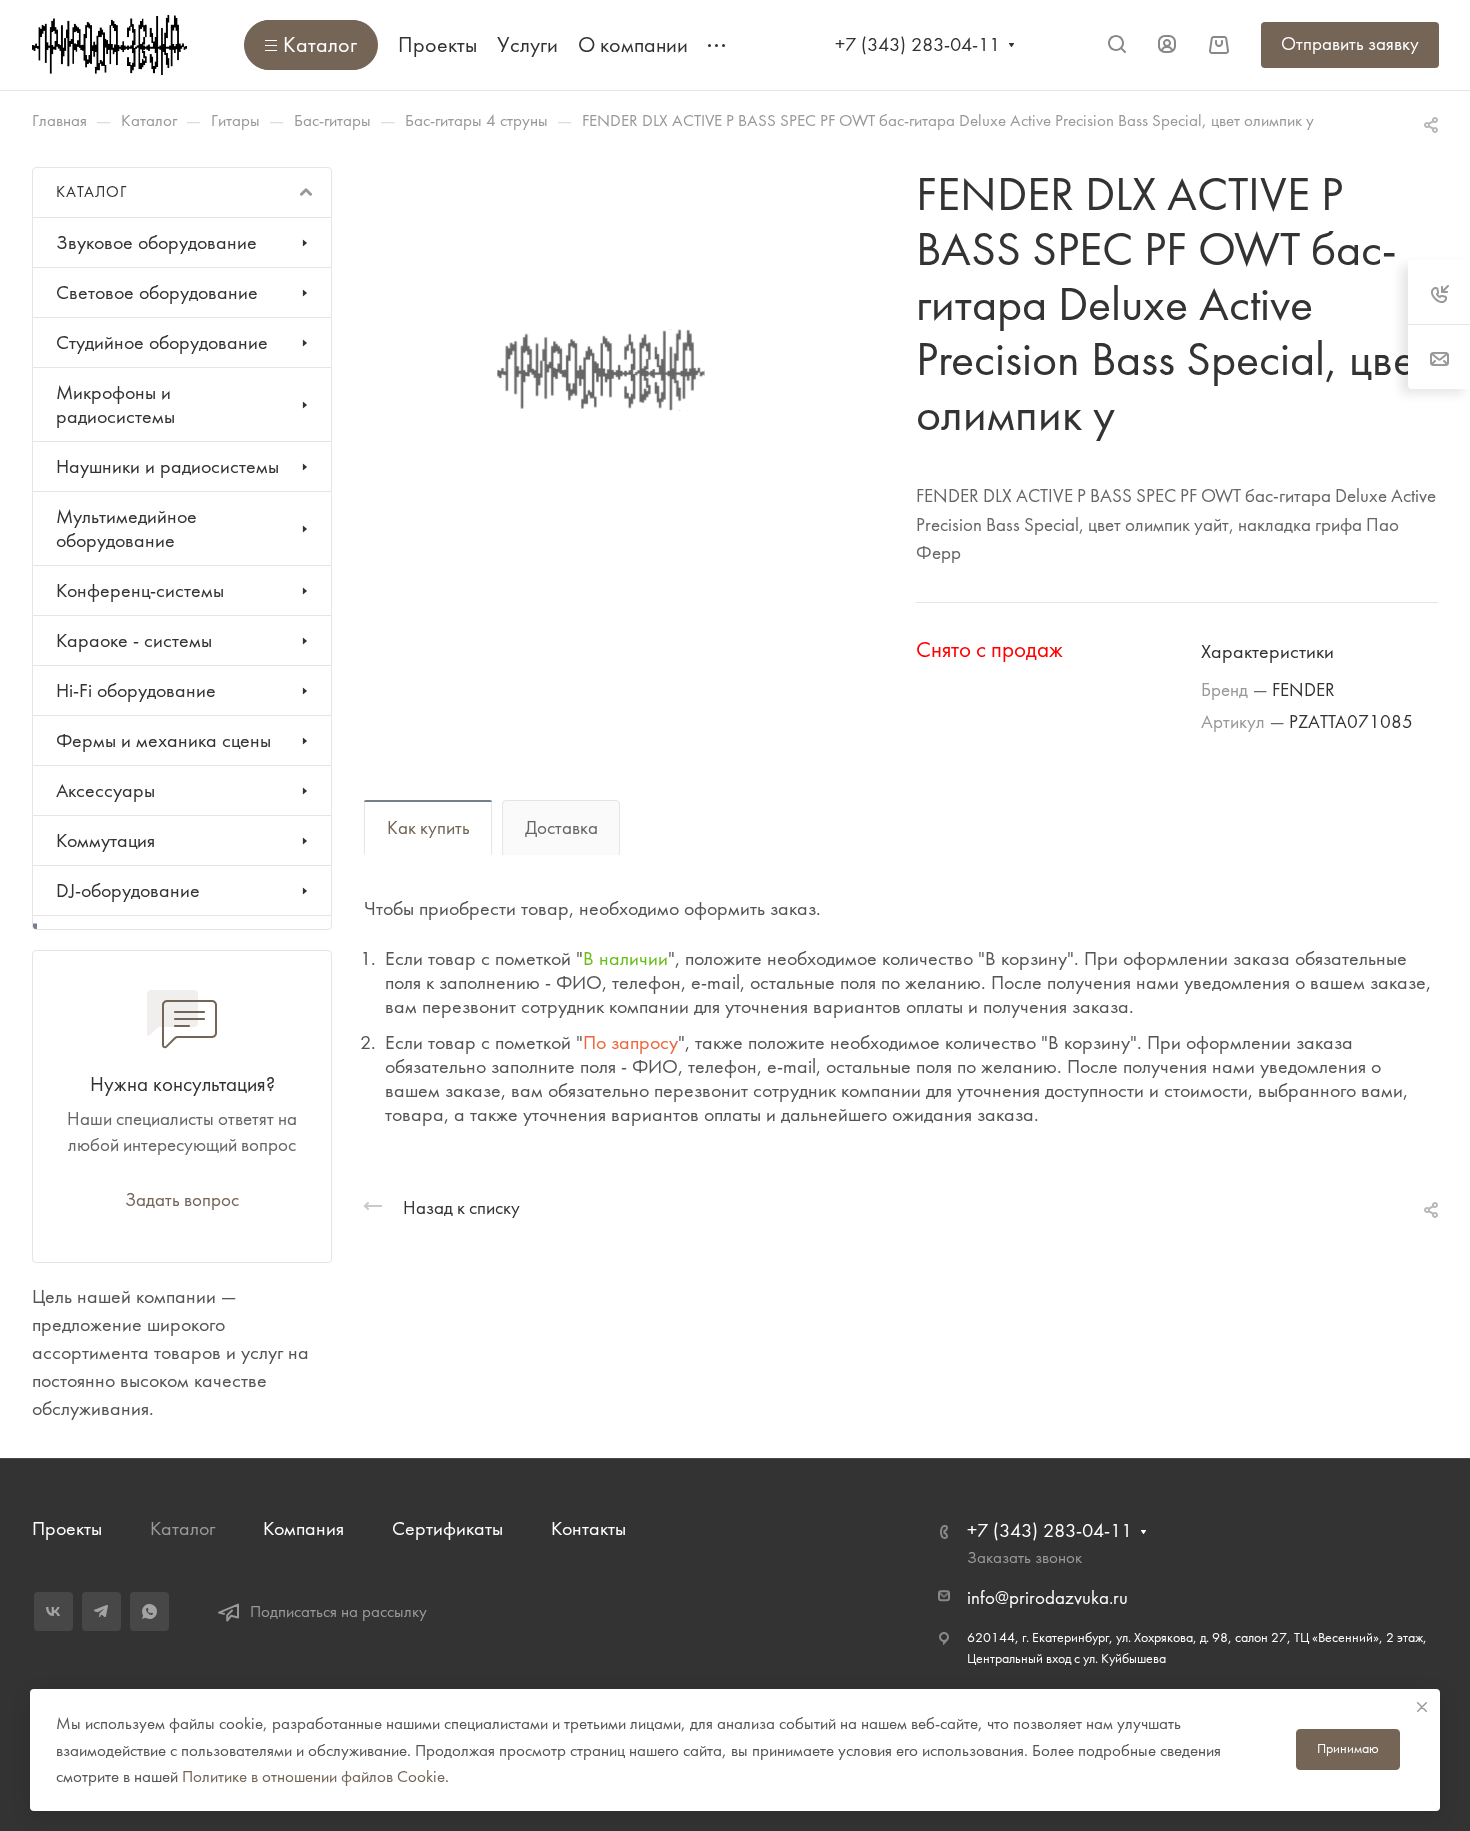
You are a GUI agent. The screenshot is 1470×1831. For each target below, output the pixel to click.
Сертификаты (447, 1528)
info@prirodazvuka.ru (1047, 1598)
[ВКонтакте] (53, 1611)
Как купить (428, 828)
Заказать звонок (1024, 1557)
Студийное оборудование (162, 342)
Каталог (182, 1528)
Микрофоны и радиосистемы (115, 404)
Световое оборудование (157, 292)
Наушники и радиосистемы (167, 466)
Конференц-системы (140, 590)
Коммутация (105, 840)
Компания (303, 1528)
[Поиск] (1116, 44)
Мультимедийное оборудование (126, 528)
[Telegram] (101, 1611)
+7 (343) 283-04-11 (917, 44)
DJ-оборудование (128, 890)
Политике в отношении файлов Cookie (313, 1776)
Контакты (588, 1528)
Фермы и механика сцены (163, 740)
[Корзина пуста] (1218, 44)
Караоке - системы (134, 640)
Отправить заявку (1350, 44)
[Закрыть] (1422, 1707)
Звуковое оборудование (156, 242)
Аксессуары (105, 790)
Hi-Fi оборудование (136, 690)
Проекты (67, 1528)
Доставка (561, 828)
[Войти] (1167, 44)
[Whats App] (149, 1611)
